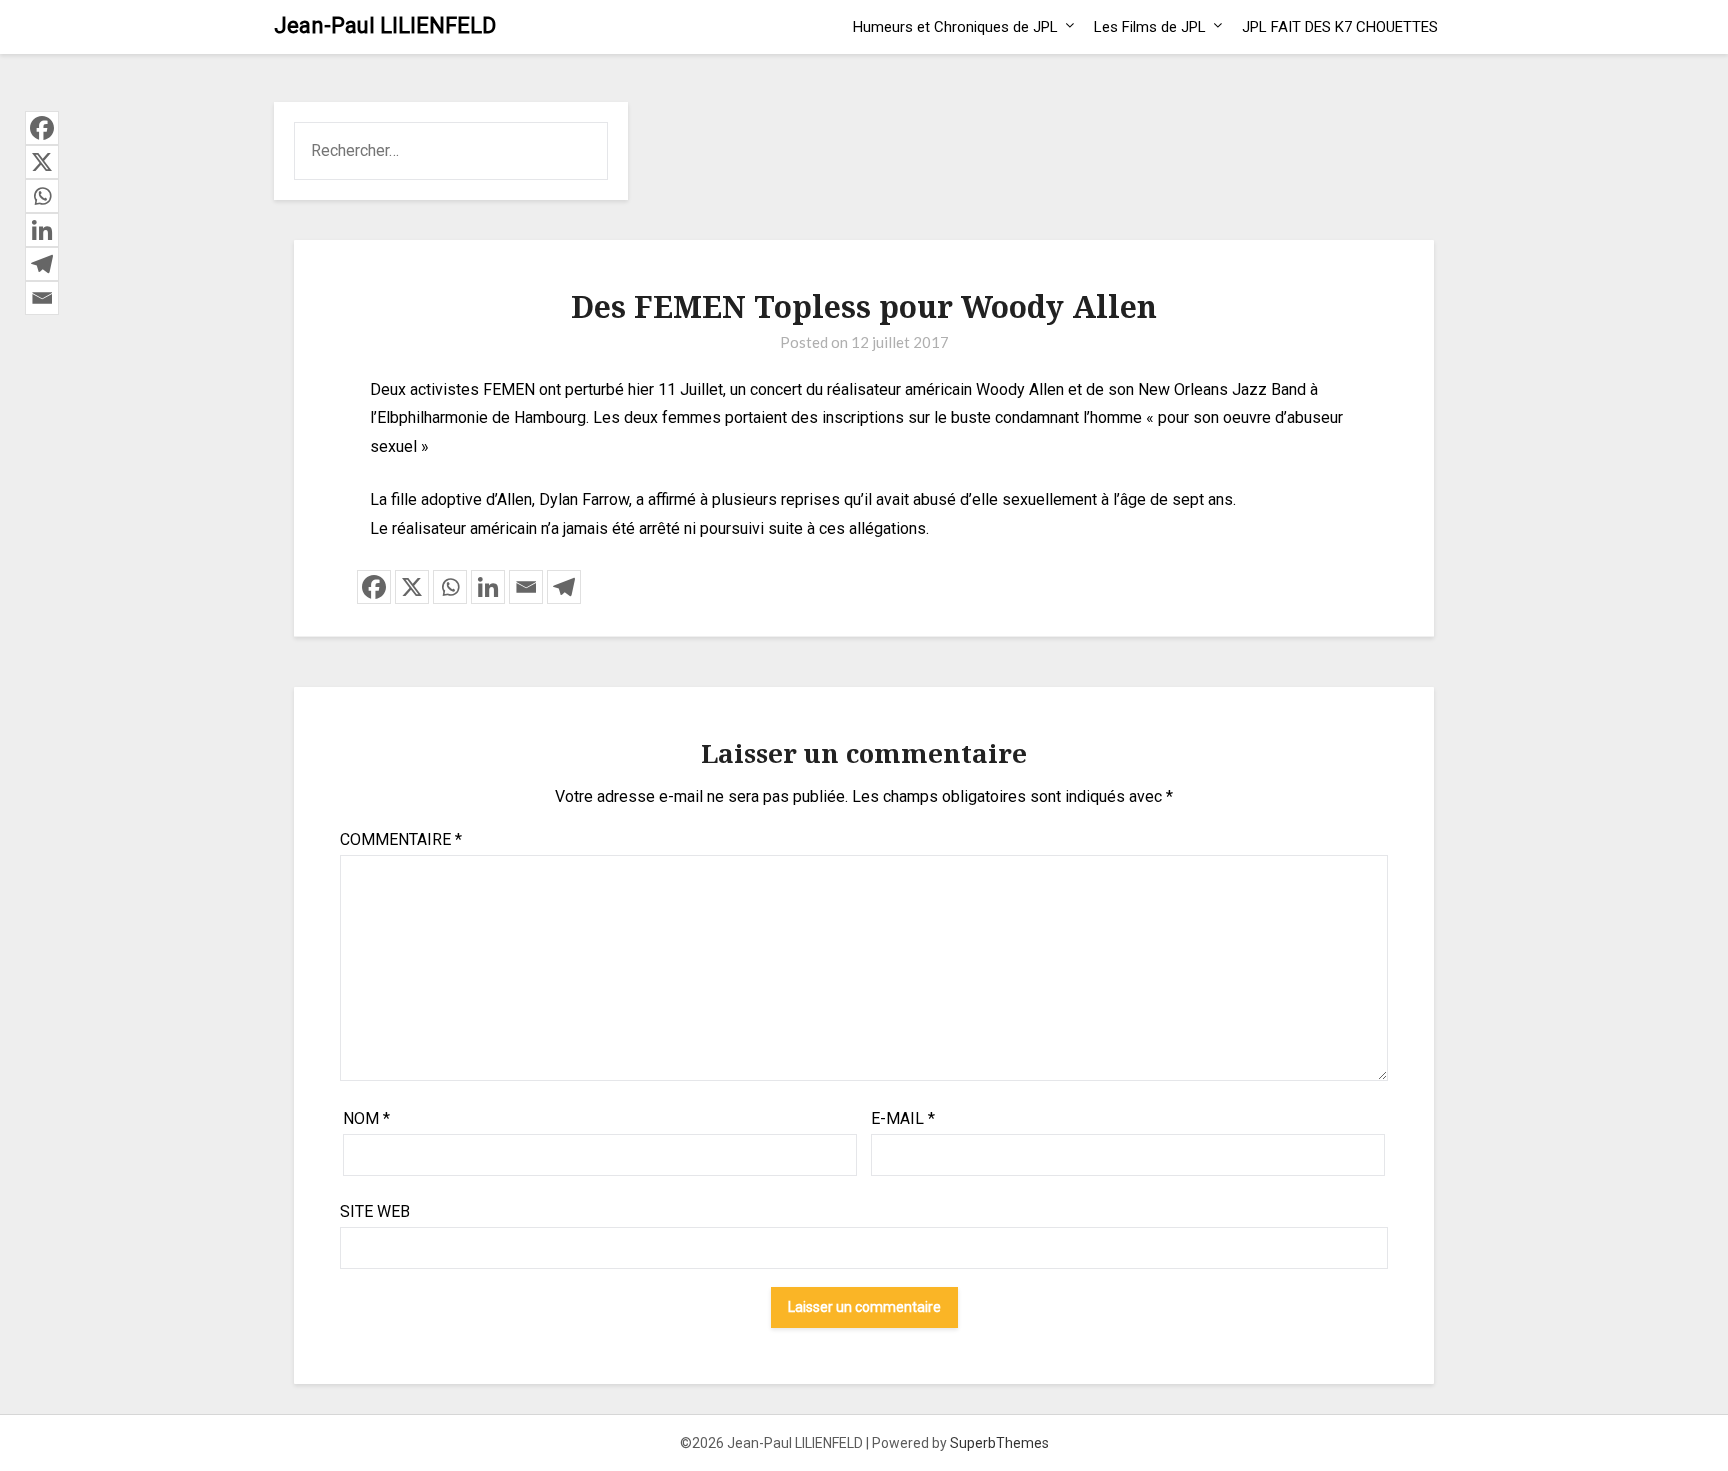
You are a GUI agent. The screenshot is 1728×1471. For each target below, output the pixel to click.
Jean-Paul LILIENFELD (385, 25)
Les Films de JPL (1150, 27)
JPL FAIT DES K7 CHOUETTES (1340, 27)
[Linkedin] (488, 587)
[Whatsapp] (450, 587)
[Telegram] (564, 587)
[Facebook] (374, 587)
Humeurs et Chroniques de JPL (955, 27)
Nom (366, 1118)
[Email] (526, 587)
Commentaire (401, 839)
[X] (412, 587)
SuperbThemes (999, 1443)
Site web (375, 1211)
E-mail (903, 1118)
